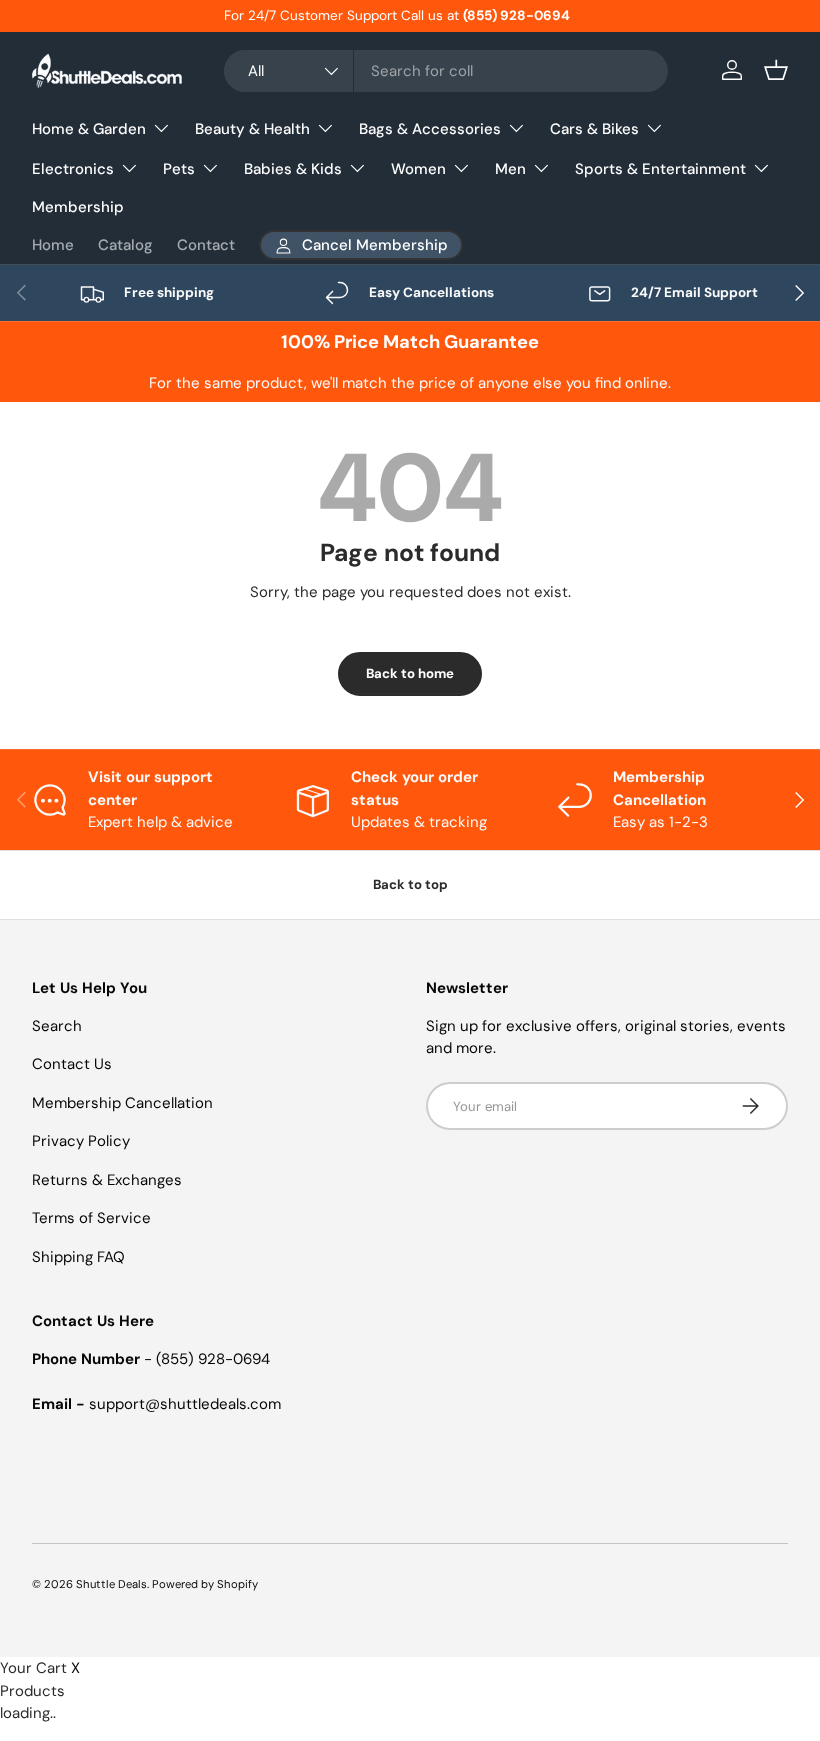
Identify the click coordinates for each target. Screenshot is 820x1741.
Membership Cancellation (122, 1103)
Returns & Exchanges (107, 1180)
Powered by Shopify (205, 1584)
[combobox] (446, 71)
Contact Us (72, 1064)
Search (57, 1026)
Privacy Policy (81, 1141)
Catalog (125, 245)
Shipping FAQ (78, 1257)
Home (53, 245)
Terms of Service (91, 1218)
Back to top (410, 884)
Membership (78, 207)
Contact (206, 245)
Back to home (410, 673)
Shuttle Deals (111, 1584)
